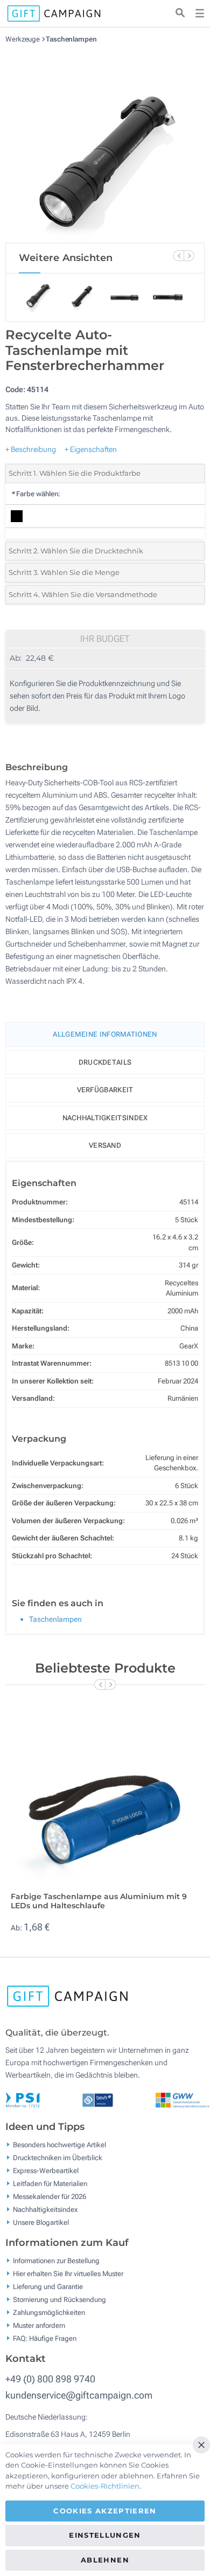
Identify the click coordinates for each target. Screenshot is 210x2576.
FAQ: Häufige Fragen (45, 2338)
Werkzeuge (23, 39)
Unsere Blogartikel (41, 2222)
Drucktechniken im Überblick (58, 2158)
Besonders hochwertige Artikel (59, 2145)
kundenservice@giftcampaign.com (79, 2395)
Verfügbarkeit (105, 1090)
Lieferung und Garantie (48, 2287)
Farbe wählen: (36, 494)
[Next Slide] (189, 256)
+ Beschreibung (31, 449)
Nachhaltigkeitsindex (105, 1118)
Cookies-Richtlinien (105, 2486)
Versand (105, 1145)
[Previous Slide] (178, 256)
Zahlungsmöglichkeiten (49, 2313)
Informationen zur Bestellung (56, 2261)
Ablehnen (105, 2560)
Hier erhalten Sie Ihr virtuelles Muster (68, 2274)
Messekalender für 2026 (50, 2197)
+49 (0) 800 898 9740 (50, 2379)
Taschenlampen (71, 39)
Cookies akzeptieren (105, 2511)
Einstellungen (105, 2535)
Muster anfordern (39, 2325)
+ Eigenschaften (91, 449)
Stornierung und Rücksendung (59, 2300)
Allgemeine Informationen (105, 1034)
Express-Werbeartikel (46, 2171)
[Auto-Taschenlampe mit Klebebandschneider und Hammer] (105, 143)
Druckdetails (105, 1062)
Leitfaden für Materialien (50, 2184)
